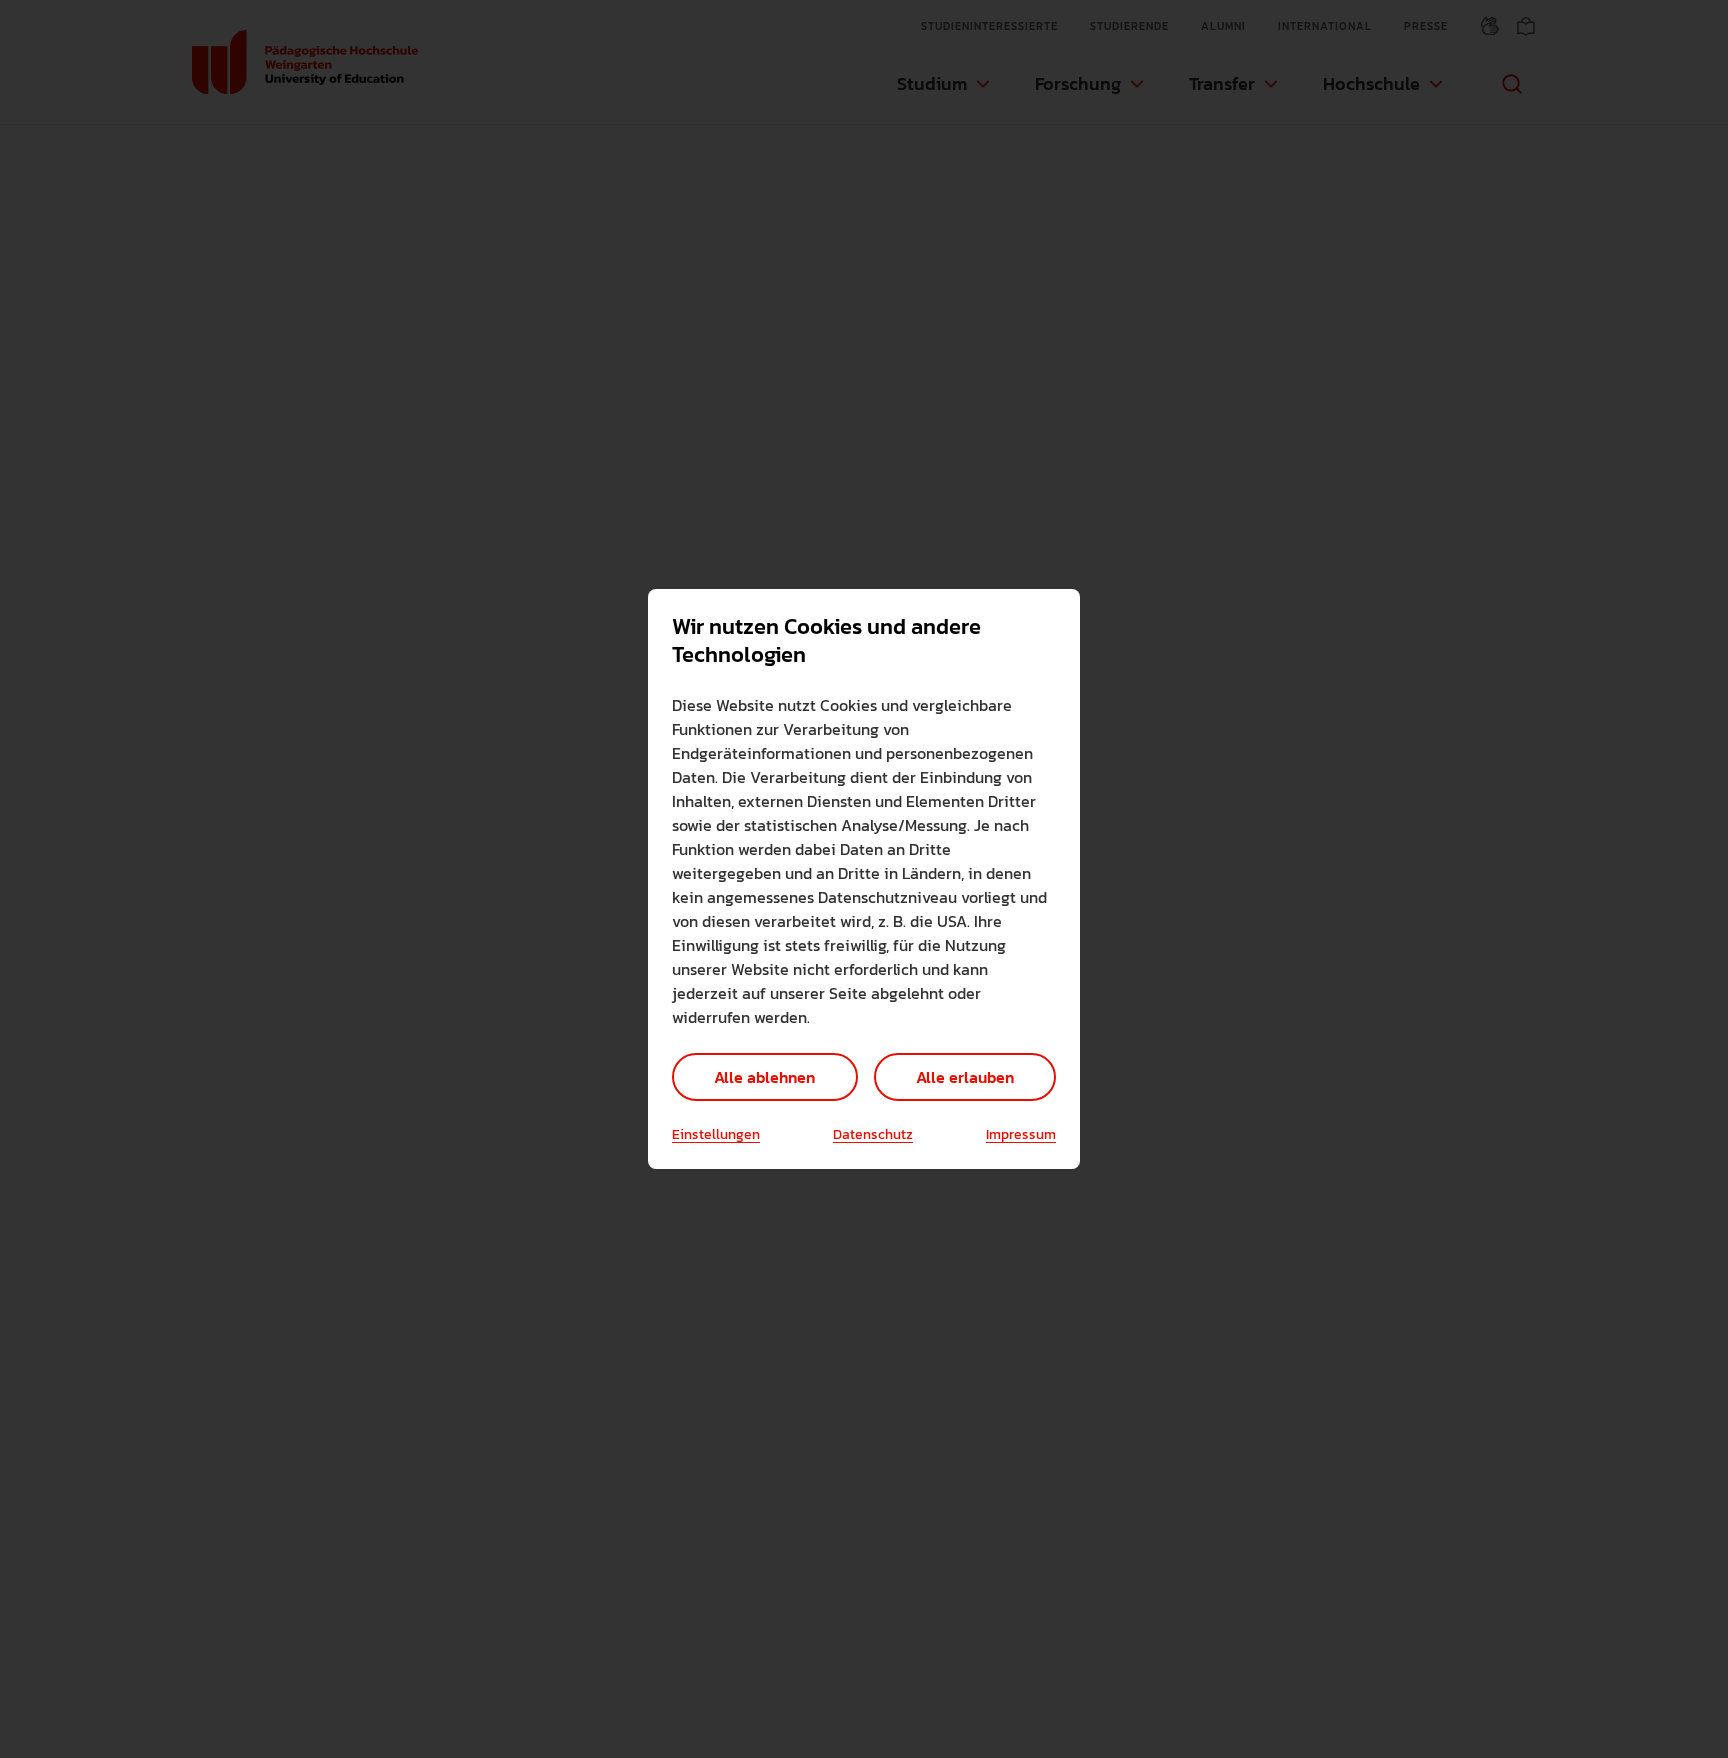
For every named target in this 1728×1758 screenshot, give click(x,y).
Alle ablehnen (764, 1077)
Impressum (1021, 1135)
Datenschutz (873, 1135)
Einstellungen (716, 1135)
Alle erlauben (965, 1077)
